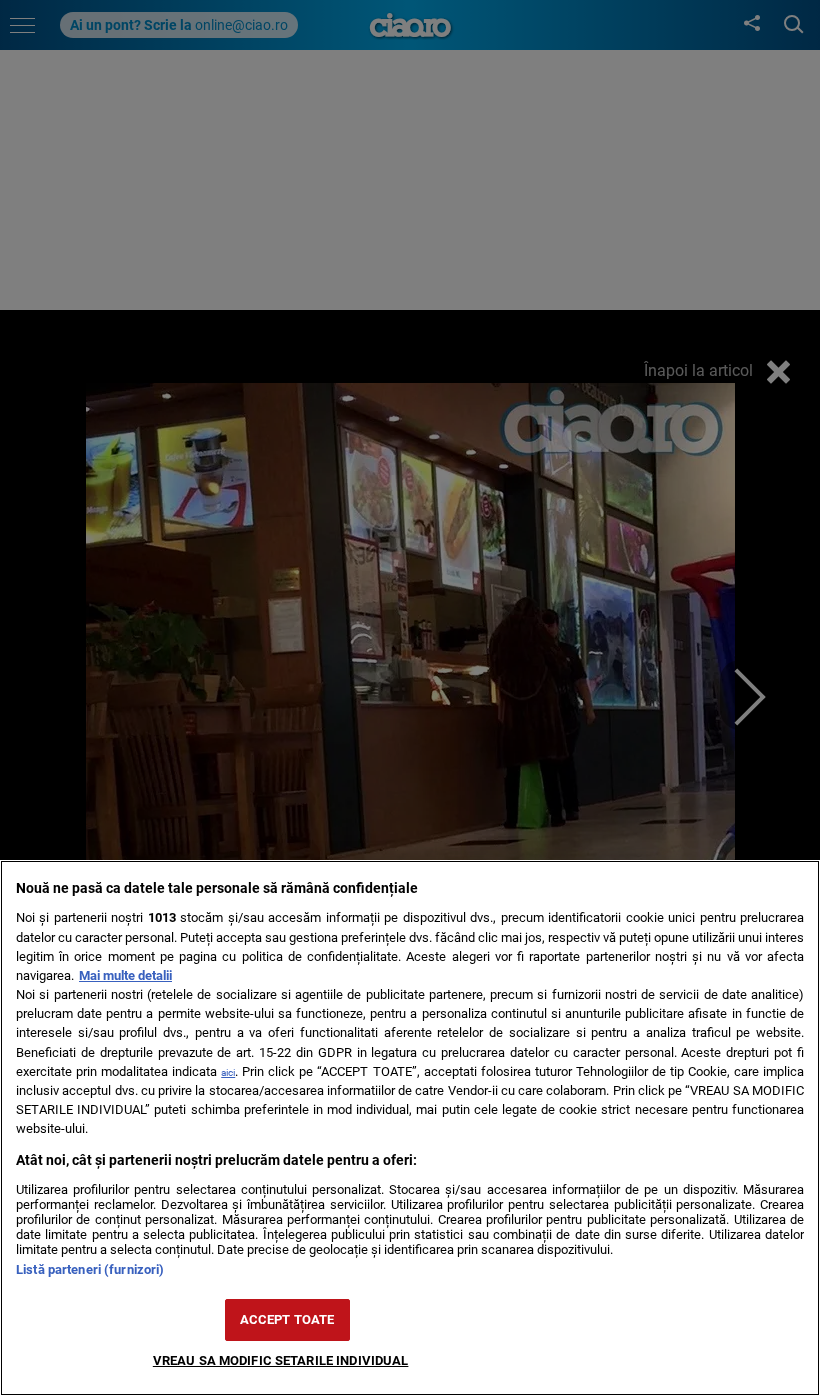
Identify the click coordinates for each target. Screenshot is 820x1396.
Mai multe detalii (125, 975)
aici (228, 1072)
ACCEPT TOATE (287, 1319)
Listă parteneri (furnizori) (90, 1269)
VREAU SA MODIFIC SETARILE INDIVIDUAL (281, 1360)
